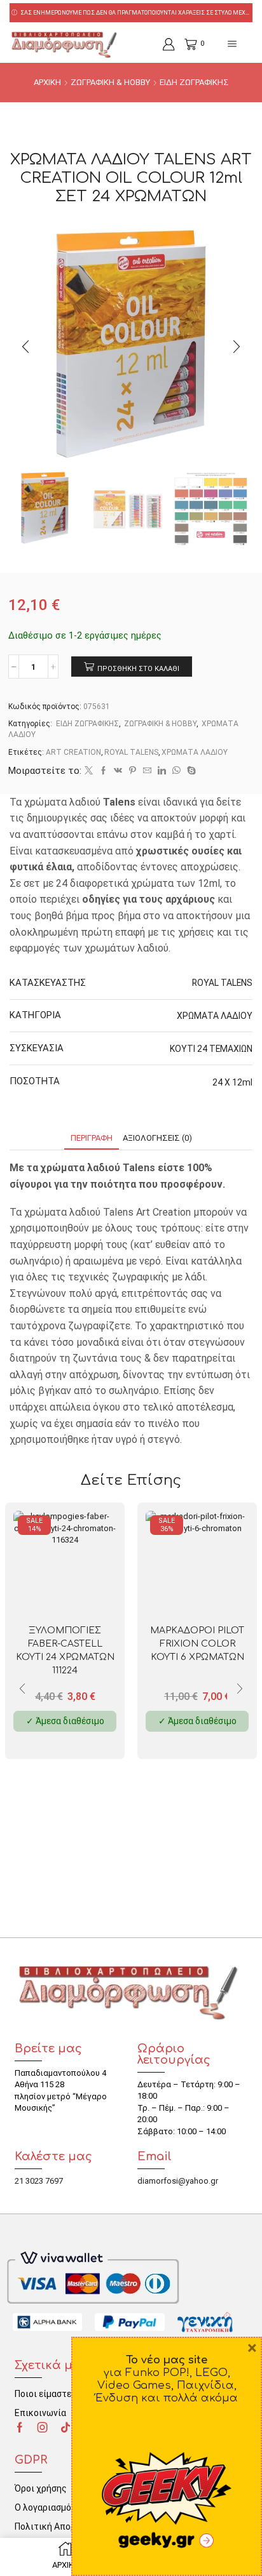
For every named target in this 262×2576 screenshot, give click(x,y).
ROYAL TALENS (131, 752)
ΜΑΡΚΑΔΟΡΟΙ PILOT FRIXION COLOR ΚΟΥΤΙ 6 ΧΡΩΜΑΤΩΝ (197, 1644)
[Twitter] (89, 771)
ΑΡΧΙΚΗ (47, 82)
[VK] (118, 771)
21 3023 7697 (39, 2181)
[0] (186, 44)
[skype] (190, 771)
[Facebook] (103, 771)
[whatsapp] (176, 771)
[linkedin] (162, 771)
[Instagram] (43, 2427)
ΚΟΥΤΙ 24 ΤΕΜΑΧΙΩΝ (211, 1049)
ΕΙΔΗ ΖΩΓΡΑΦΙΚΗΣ (194, 82)
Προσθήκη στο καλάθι (138, 669)
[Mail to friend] (147, 771)
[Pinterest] (133, 771)
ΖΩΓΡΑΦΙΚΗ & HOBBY (110, 82)
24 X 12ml (232, 1082)
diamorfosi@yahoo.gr (178, 2181)
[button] (25, 347)
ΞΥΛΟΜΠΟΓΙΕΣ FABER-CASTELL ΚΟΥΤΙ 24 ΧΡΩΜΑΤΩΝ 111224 (65, 1650)
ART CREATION (73, 752)
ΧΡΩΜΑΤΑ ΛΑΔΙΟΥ (195, 752)
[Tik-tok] (65, 2427)
